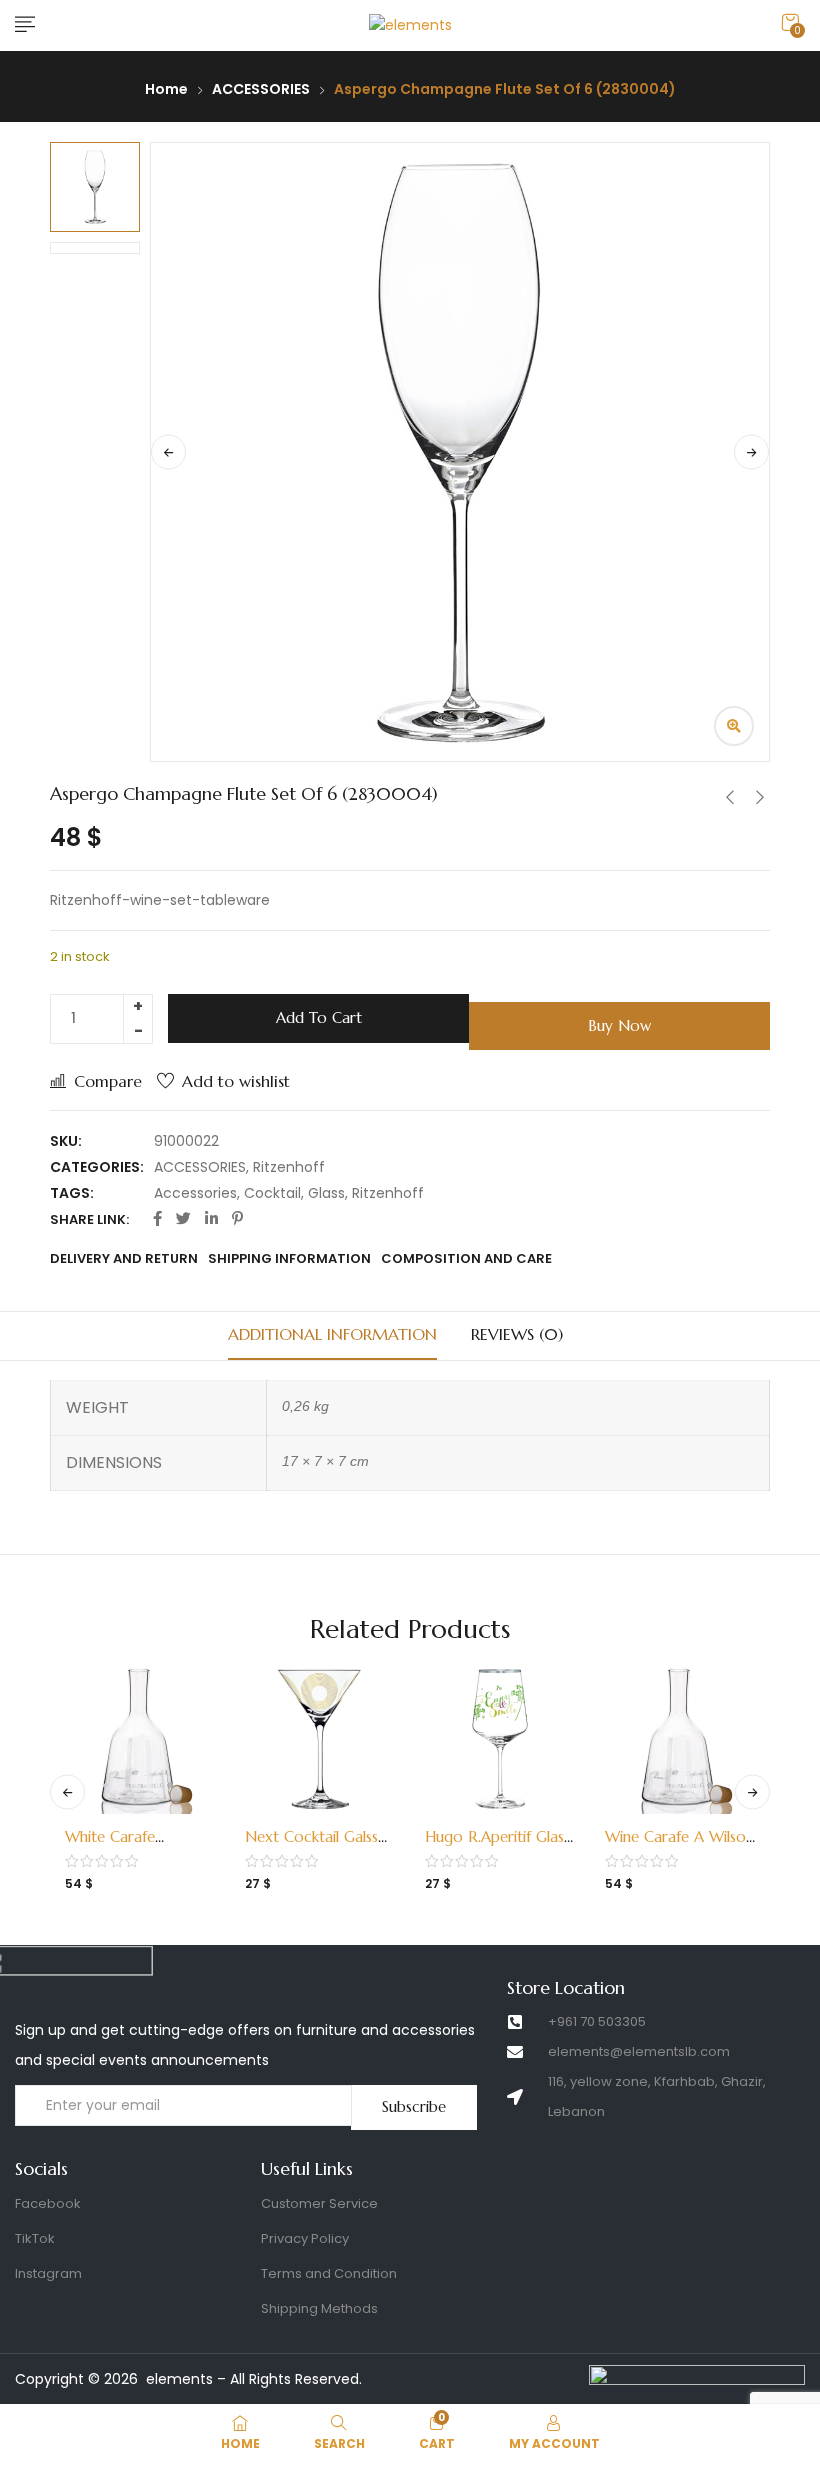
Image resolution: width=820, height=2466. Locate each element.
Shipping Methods (319, 2308)
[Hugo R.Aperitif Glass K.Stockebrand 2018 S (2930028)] (500, 1739)
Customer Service (319, 2203)
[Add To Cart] (118, 1824)
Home (166, 89)
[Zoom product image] (734, 726)
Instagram (48, 2273)
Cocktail (272, 1193)
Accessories (195, 1193)
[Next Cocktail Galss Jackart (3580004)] (320, 1739)
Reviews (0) (517, 1334)
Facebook (48, 2203)
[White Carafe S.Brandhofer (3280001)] (140, 1739)
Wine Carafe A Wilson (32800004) (679, 1846)
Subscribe (414, 2106)
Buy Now (619, 1025)
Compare (108, 1081)
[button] (790, 22)
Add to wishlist (236, 1081)
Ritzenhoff (289, 1167)
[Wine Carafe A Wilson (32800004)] (680, 1739)
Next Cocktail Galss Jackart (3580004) (311, 1846)
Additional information (332, 1334)
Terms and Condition (329, 2273)
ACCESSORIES (261, 89)
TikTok (35, 2238)
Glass (326, 1193)
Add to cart (319, 1017)
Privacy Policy (305, 2238)
